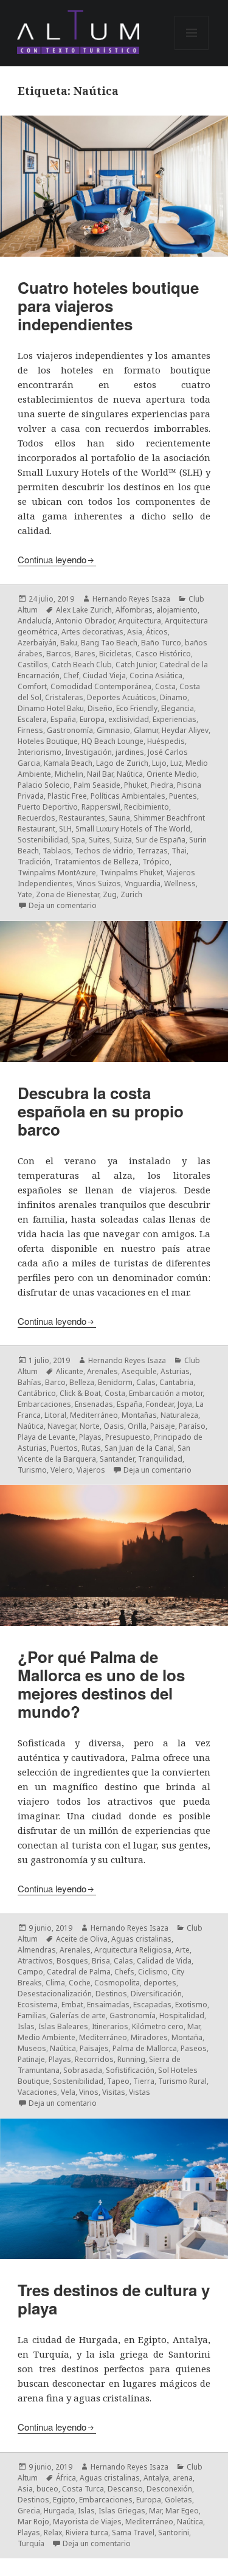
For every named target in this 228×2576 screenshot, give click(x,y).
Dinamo (174, 697)
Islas (26, 2026)
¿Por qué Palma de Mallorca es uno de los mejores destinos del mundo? (101, 1684)
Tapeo (118, 2081)
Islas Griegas (122, 2511)
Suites (99, 840)
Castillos (33, 665)
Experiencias (174, 719)
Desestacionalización (55, 1994)
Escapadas (152, 2005)
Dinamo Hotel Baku (51, 708)
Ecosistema (38, 2005)
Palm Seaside (97, 785)
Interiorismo (40, 752)
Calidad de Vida (164, 1961)
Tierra (144, 2081)
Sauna (119, 818)
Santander (117, 1459)
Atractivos (35, 1961)
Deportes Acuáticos (122, 697)
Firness (30, 730)
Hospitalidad (182, 2015)
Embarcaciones (44, 1404)
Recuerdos (36, 818)
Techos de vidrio (104, 851)
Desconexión (169, 2489)
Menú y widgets (192, 50)
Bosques (72, 1961)
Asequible (139, 1371)
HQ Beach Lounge (112, 741)
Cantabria (176, 1382)
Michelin (69, 774)
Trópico (156, 862)
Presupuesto (128, 1437)
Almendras (37, 1950)
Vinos (89, 2092)
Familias (32, 2015)
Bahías (29, 1382)
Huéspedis (166, 741)
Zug (110, 894)
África (66, 2478)
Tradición (34, 862)
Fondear (160, 1404)
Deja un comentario (63, 905)
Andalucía (35, 621)
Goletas (178, 2500)
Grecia (29, 2511)
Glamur (146, 730)
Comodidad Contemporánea (101, 686)
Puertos (64, 1448)
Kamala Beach (68, 763)
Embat (72, 2005)
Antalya (156, 2478)
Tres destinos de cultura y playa (114, 2299)
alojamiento (177, 610)
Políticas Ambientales (128, 796)
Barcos (59, 654)
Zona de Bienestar (67, 894)
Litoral (55, 1415)
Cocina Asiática (156, 675)
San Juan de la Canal (139, 1448)
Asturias (175, 1371)
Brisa (101, 1961)
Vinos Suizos (99, 884)
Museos (32, 2048)
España (63, 719)
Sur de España (161, 840)
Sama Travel (133, 2533)
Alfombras (134, 610)
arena (183, 2478)
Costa (165, 686)
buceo (47, 2489)
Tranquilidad (160, 1459)
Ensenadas (94, 1404)
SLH (65, 829)
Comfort (32, 686)
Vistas (140, 2092)
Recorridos (94, 2059)
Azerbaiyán (37, 643)
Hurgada (59, 2511)
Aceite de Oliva (82, 1939)
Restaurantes (82, 818)
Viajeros (91, 1470)
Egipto (64, 2500)
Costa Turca (83, 2489)
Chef (71, 675)
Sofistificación (130, 2070)
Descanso (125, 2489)
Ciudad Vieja (104, 675)
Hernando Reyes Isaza (131, 599)
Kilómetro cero (158, 2026)
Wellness (180, 884)
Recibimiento (147, 807)
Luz (176, 763)
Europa (92, 719)
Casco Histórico (163, 654)
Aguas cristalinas (141, 1939)
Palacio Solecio (44, 785)
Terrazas (152, 851)
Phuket (136, 785)
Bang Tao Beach (109, 643)
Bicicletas (116, 654)
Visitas (114, 2092)
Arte (182, 1950)
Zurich (131, 894)
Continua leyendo (52, 559)
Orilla (137, 1426)
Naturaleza (179, 1415)
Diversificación (156, 1994)
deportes (160, 1983)
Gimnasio (113, 730)
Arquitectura (140, 621)
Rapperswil (101, 807)
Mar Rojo (33, 2522)
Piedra (162, 785)
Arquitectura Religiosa (133, 1950)
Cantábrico (37, 1393)
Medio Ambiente (47, 2037)
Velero (62, 1470)
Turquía (31, 2543)
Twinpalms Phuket (131, 873)
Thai (179, 851)
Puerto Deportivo (48, 807)
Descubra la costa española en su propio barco (101, 1111)
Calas (146, 1382)
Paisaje (163, 1426)
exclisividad (129, 719)
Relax (53, 2533)
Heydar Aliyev (185, 730)
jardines (130, 752)
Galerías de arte (78, 2015)
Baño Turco (161, 643)
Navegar (62, 1426)
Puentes (183, 796)
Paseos (194, 2048)
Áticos (157, 632)
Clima (55, 1983)
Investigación (88, 752)
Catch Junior (136, 665)
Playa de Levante (47, 1437)
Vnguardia (143, 884)
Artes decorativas (92, 632)
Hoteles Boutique (48, 741)
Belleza (82, 1382)
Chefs (124, 1972)
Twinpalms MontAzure (57, 873)
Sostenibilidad (43, 840)
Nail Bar (100, 774)
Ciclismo (153, 1972)
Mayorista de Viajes (87, 2522)
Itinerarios (110, 2026)
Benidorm (115, 1382)
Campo (30, 1972)
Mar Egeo (182, 2511)
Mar (194, 2026)
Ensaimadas (108, 2005)
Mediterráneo (94, 1415)
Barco (55, 1382)
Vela (68, 2092)
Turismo (32, 1470)
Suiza (123, 840)
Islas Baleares (63, 2026)
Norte (90, 1426)
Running (131, 2059)
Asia (135, 632)
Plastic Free (67, 796)
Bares (85, 654)
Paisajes (94, 2048)
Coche (80, 1983)
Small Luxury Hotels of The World (133, 829)
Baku (69, 643)
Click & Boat (80, 1393)
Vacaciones (37, 2092)
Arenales (102, 1371)
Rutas (91, 1448)
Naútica (130, 774)
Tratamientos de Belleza (96, 862)
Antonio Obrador (85, 621)
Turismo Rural (182, 2081)
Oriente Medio (172, 774)
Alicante (70, 1371)
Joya (185, 1404)
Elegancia (178, 708)
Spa (78, 840)
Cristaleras (64, 697)
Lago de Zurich (122, 763)
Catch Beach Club (82, 665)
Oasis (114, 1426)
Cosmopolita (117, 1983)
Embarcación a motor (166, 1393)
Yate (25, 894)
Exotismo (191, 2005)
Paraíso (192, 1426)
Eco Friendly (137, 708)
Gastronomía (70, 730)
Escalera (32, 719)
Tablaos (57, 851)
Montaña (187, 2037)
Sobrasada (83, 2070)
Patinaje (31, 2059)
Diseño (100, 708)
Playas (90, 1437)
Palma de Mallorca (145, 2048)
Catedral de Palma (79, 1972)
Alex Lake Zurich (84, 610)
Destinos (111, 1994)
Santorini (174, 2533)
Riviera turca (87, 2533)
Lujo (159, 763)
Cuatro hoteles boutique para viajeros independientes (108, 306)
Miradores (149, 2037)
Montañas (139, 1415)
